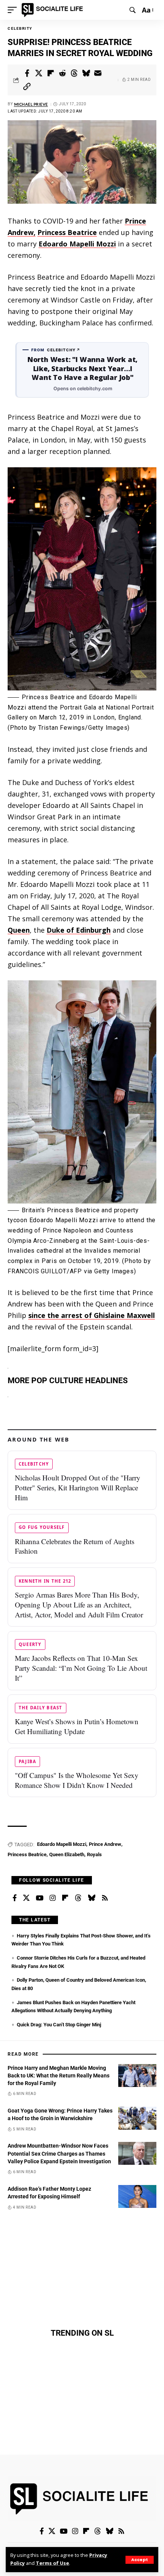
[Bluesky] (92, 1898)
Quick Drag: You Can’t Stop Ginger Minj (59, 2025)
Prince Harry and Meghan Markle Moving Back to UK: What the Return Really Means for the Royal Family (59, 2076)
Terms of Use (52, 2563)
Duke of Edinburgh (79, 930)
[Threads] (78, 1898)
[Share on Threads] (74, 73)
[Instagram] (53, 1898)
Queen (19, 930)
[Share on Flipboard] (51, 73)
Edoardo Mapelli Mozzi (77, 244)
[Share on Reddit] (63, 73)
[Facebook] (15, 1898)
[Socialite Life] (54, 10)
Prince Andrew (105, 1844)
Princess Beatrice (67, 232)
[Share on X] (39, 73)
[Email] (98, 73)
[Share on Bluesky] (86, 73)
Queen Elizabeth (67, 1854)
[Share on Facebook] (27, 73)
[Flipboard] (65, 1898)
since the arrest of (92, 1315)
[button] (140, 2560)
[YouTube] (40, 1898)
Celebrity (20, 28)
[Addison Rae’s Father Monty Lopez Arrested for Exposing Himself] (137, 2196)
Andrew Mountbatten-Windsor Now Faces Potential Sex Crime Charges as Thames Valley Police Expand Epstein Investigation (59, 2154)
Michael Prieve (31, 104)
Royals (94, 1854)
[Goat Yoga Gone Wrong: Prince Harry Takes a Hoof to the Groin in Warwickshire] (137, 2118)
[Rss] (105, 1898)
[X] (26, 1898)
